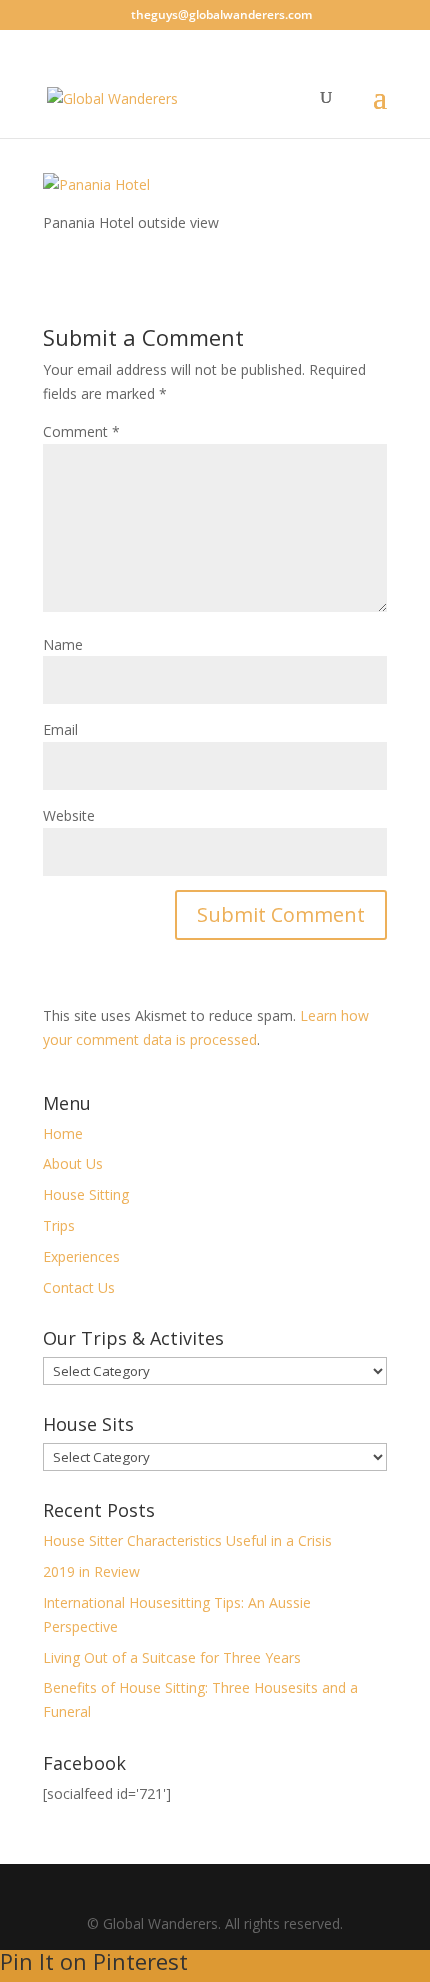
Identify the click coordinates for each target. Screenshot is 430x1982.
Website (69, 815)
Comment (81, 431)
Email (60, 729)
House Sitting (86, 1194)
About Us (73, 1163)
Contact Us (79, 1287)
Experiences (81, 1256)
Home (63, 1133)
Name (63, 644)
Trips (59, 1225)
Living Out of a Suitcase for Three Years (172, 1657)
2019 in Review (91, 1571)
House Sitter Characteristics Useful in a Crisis (187, 1540)
